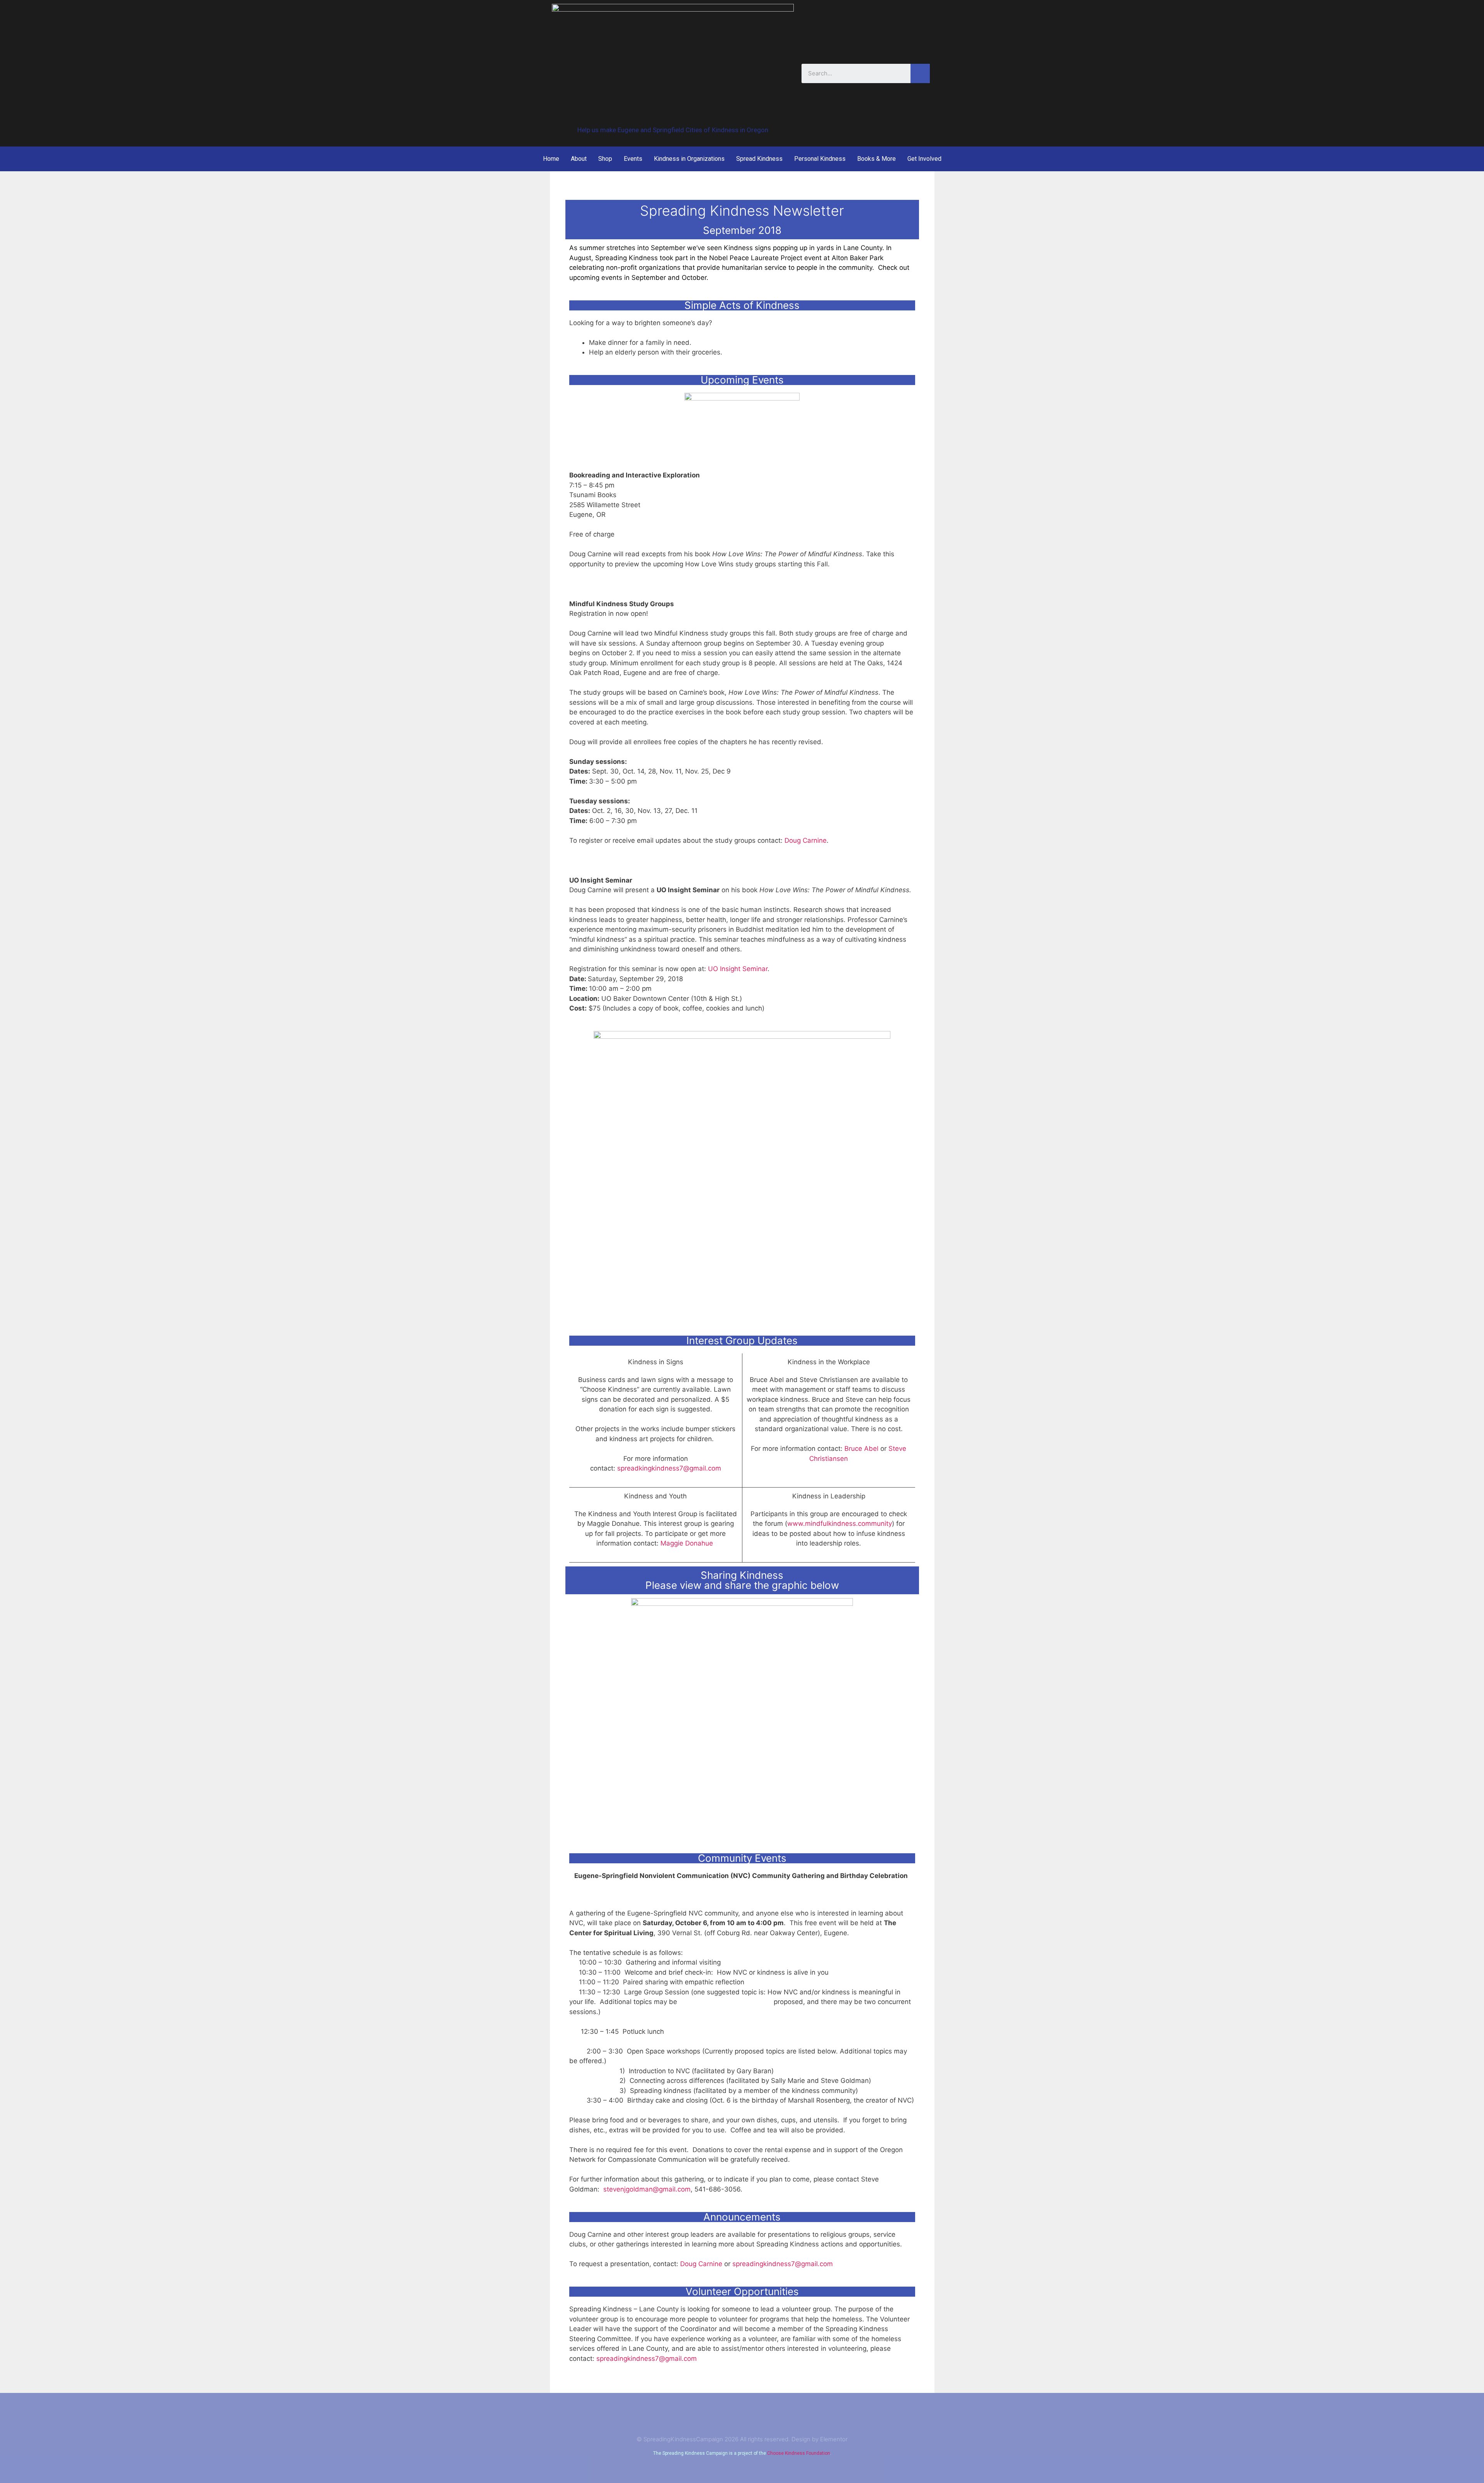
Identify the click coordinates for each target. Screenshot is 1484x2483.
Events (633, 159)
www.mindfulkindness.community (840, 1524)
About (579, 159)
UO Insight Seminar (738, 969)
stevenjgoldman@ (647, 2189)
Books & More (876, 159)
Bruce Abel (861, 1449)
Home (551, 159)
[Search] (920, 73)
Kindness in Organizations (689, 159)
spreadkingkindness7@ (669, 1468)
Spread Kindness (759, 159)
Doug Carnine (806, 840)
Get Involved (924, 159)
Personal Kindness (820, 159)
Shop (605, 159)
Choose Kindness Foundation (799, 2453)
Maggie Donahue (687, 1543)
